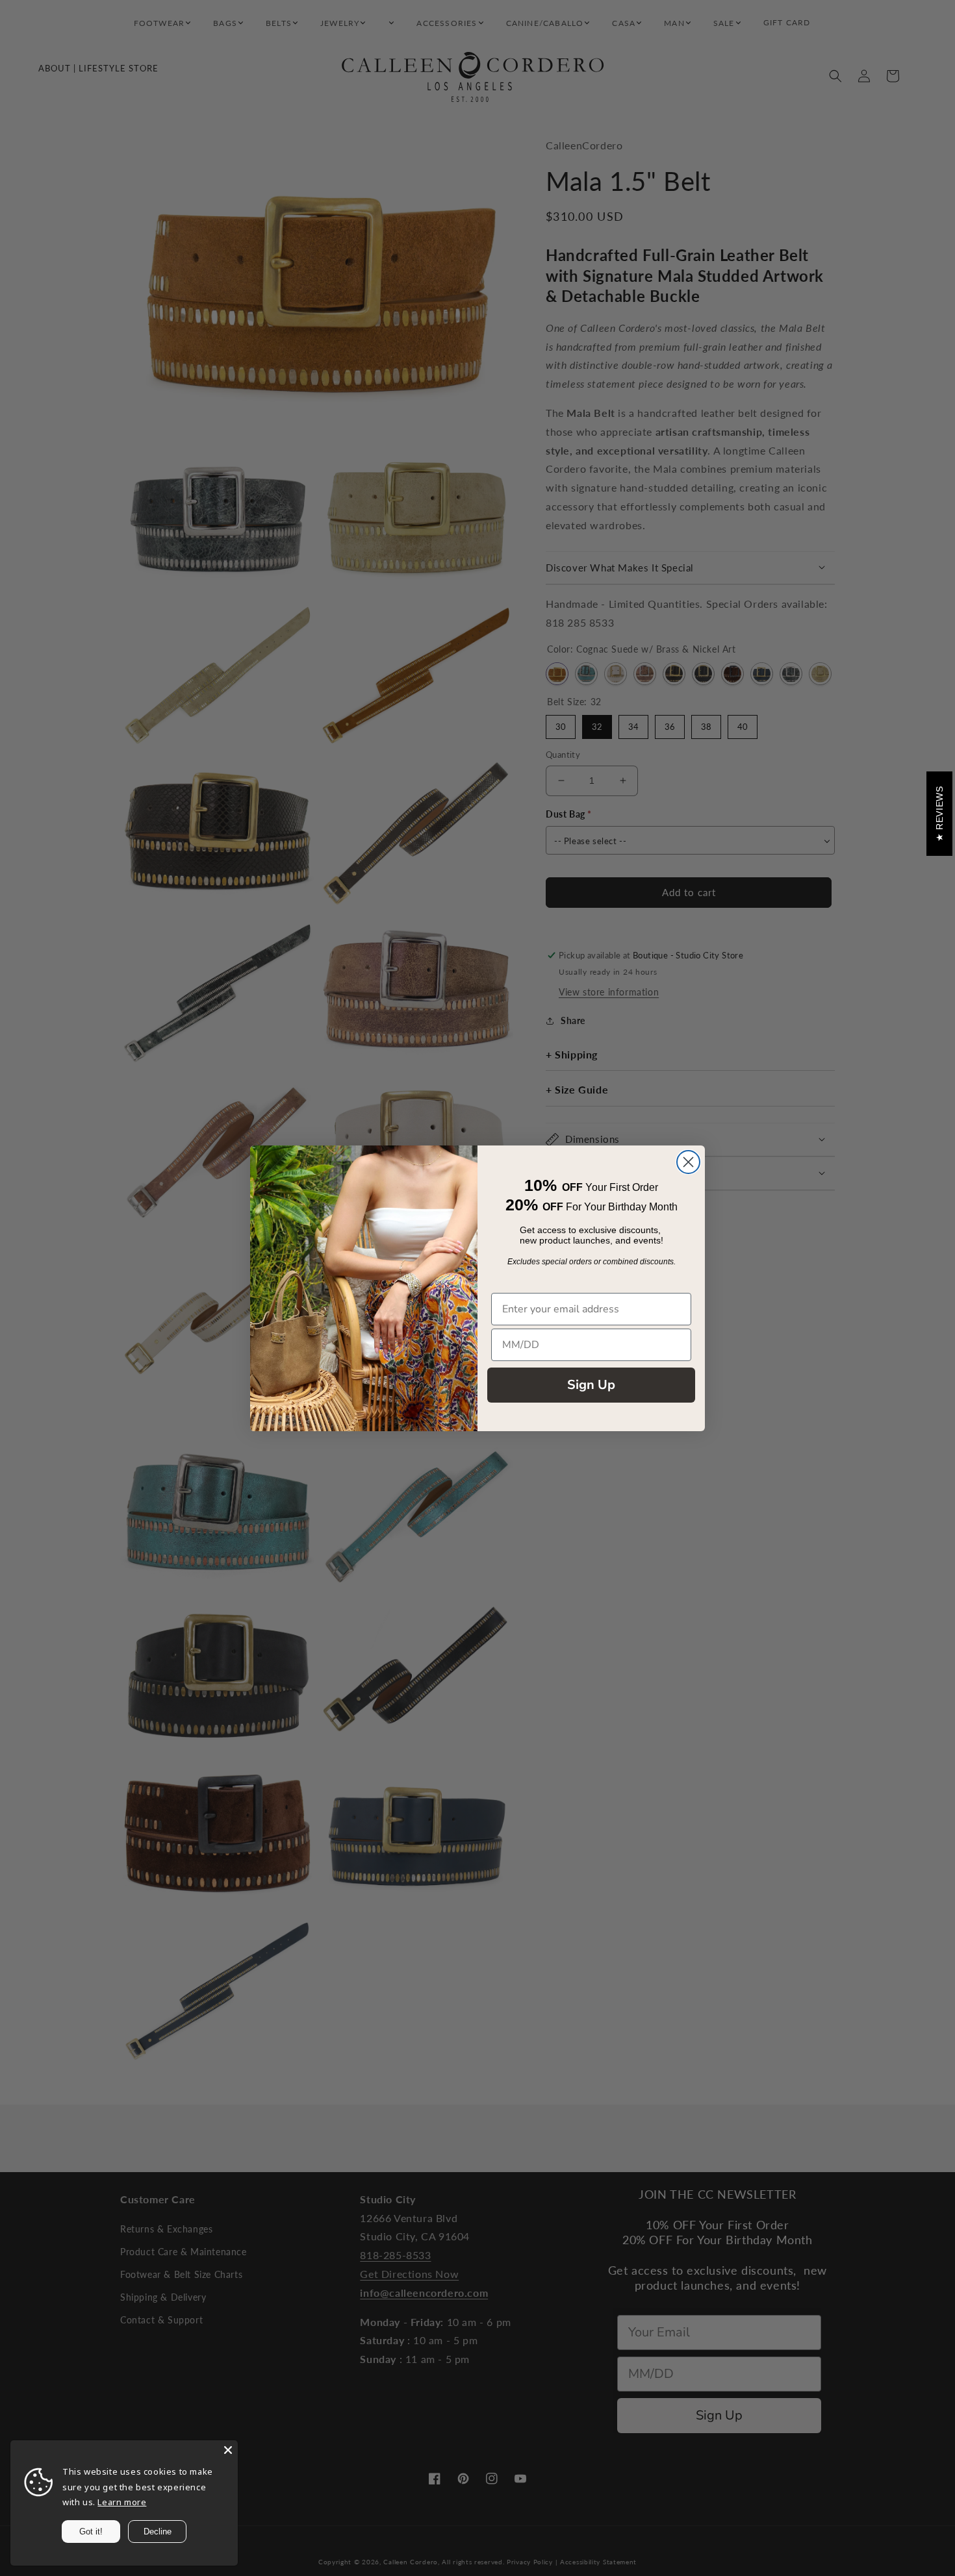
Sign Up (591, 1385)
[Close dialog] (688, 1162)
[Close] (228, 2450)
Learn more (122, 2502)
